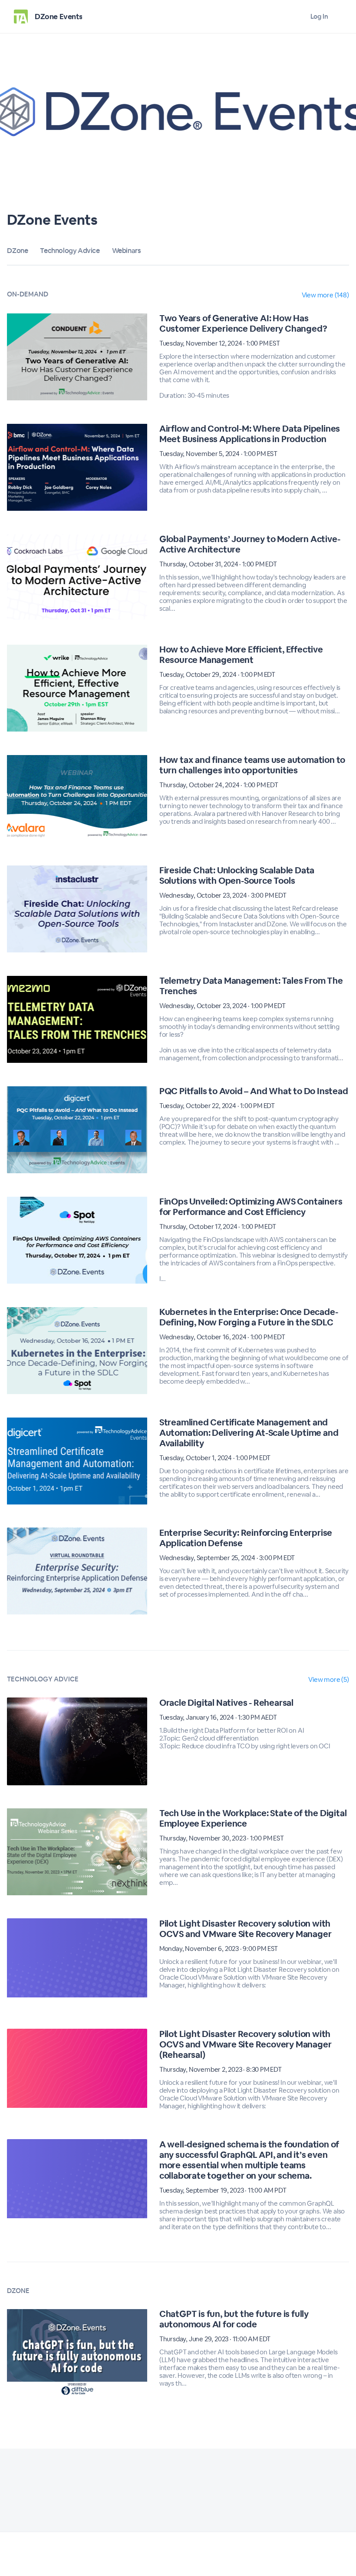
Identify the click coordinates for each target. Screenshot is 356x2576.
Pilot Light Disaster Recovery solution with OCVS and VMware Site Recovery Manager (246, 1929)
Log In (319, 16)
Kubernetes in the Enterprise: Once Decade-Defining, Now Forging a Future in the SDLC (249, 1317)
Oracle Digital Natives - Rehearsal (226, 1703)
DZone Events (58, 17)
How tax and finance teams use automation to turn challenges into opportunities (252, 765)
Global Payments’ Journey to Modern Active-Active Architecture (250, 544)
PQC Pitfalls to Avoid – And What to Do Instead (254, 1091)
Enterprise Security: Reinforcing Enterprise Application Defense (246, 1538)
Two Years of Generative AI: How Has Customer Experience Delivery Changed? (243, 323)
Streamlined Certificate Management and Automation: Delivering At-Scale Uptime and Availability (249, 1433)
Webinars (127, 251)
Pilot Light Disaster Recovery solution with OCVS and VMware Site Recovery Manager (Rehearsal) (246, 2044)
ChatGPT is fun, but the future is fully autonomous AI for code (234, 2319)
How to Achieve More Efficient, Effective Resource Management (241, 655)
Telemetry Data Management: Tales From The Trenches (251, 986)
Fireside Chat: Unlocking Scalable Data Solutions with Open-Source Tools (237, 875)
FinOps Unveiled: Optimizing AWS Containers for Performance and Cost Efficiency (251, 1207)
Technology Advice (70, 251)
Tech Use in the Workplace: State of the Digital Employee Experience (253, 1818)
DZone (17, 251)
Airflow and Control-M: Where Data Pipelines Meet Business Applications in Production (250, 434)
